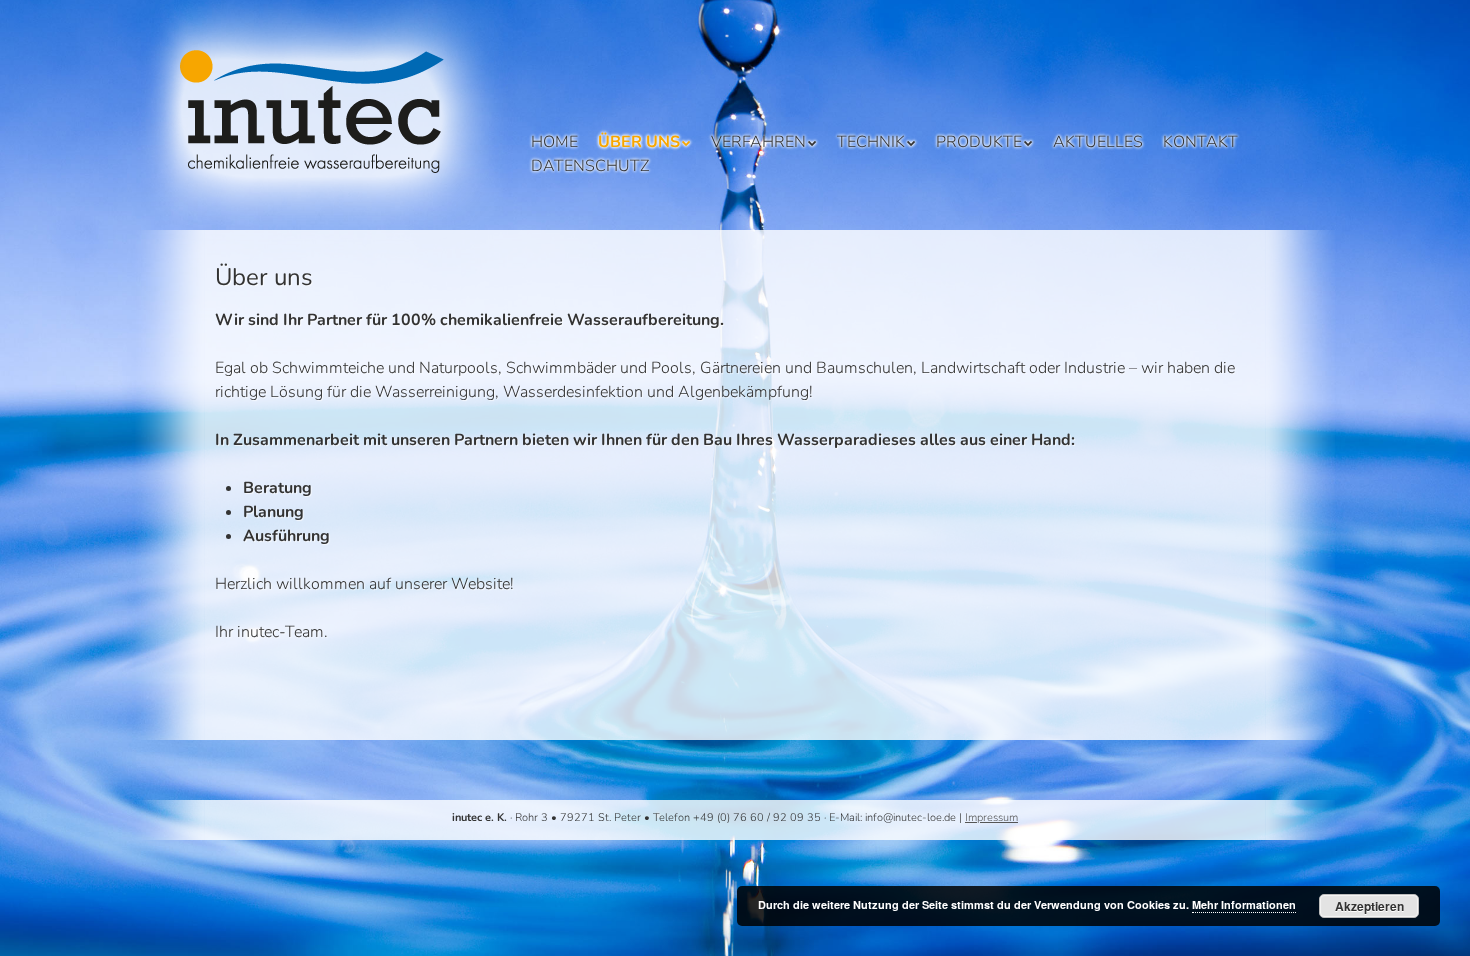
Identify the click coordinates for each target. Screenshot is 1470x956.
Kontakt (1200, 142)
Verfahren (758, 142)
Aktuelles (1098, 142)
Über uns (639, 142)
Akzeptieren (1369, 906)
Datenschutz (590, 166)
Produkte (979, 142)
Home (554, 142)
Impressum (991, 817)
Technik (871, 142)
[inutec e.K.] (324, 200)
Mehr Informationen (1244, 904)
